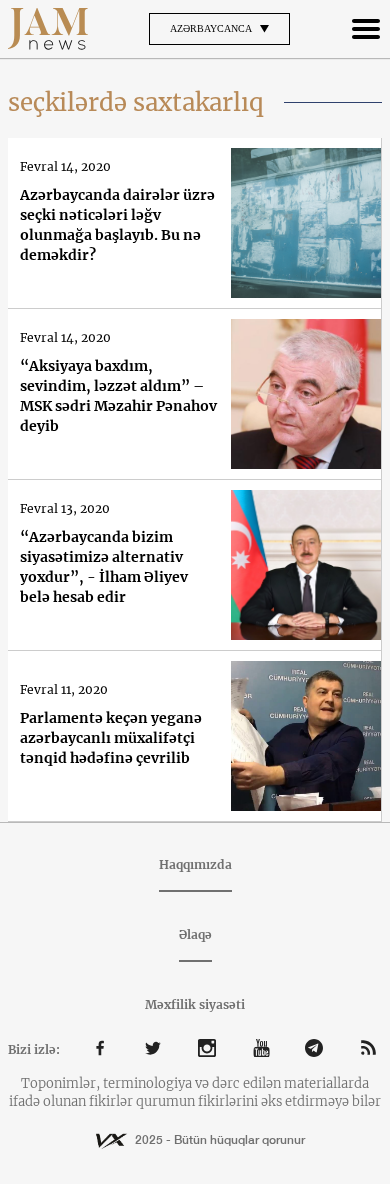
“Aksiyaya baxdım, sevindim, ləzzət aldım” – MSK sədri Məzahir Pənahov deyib (118, 396)
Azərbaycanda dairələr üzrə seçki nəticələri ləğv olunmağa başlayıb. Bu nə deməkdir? (117, 225)
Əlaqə (195, 934)
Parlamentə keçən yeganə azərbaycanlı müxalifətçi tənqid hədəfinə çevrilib (111, 738)
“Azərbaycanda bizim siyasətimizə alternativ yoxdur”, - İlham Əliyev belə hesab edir (104, 567)
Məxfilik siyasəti (195, 1004)
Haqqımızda (195, 864)
